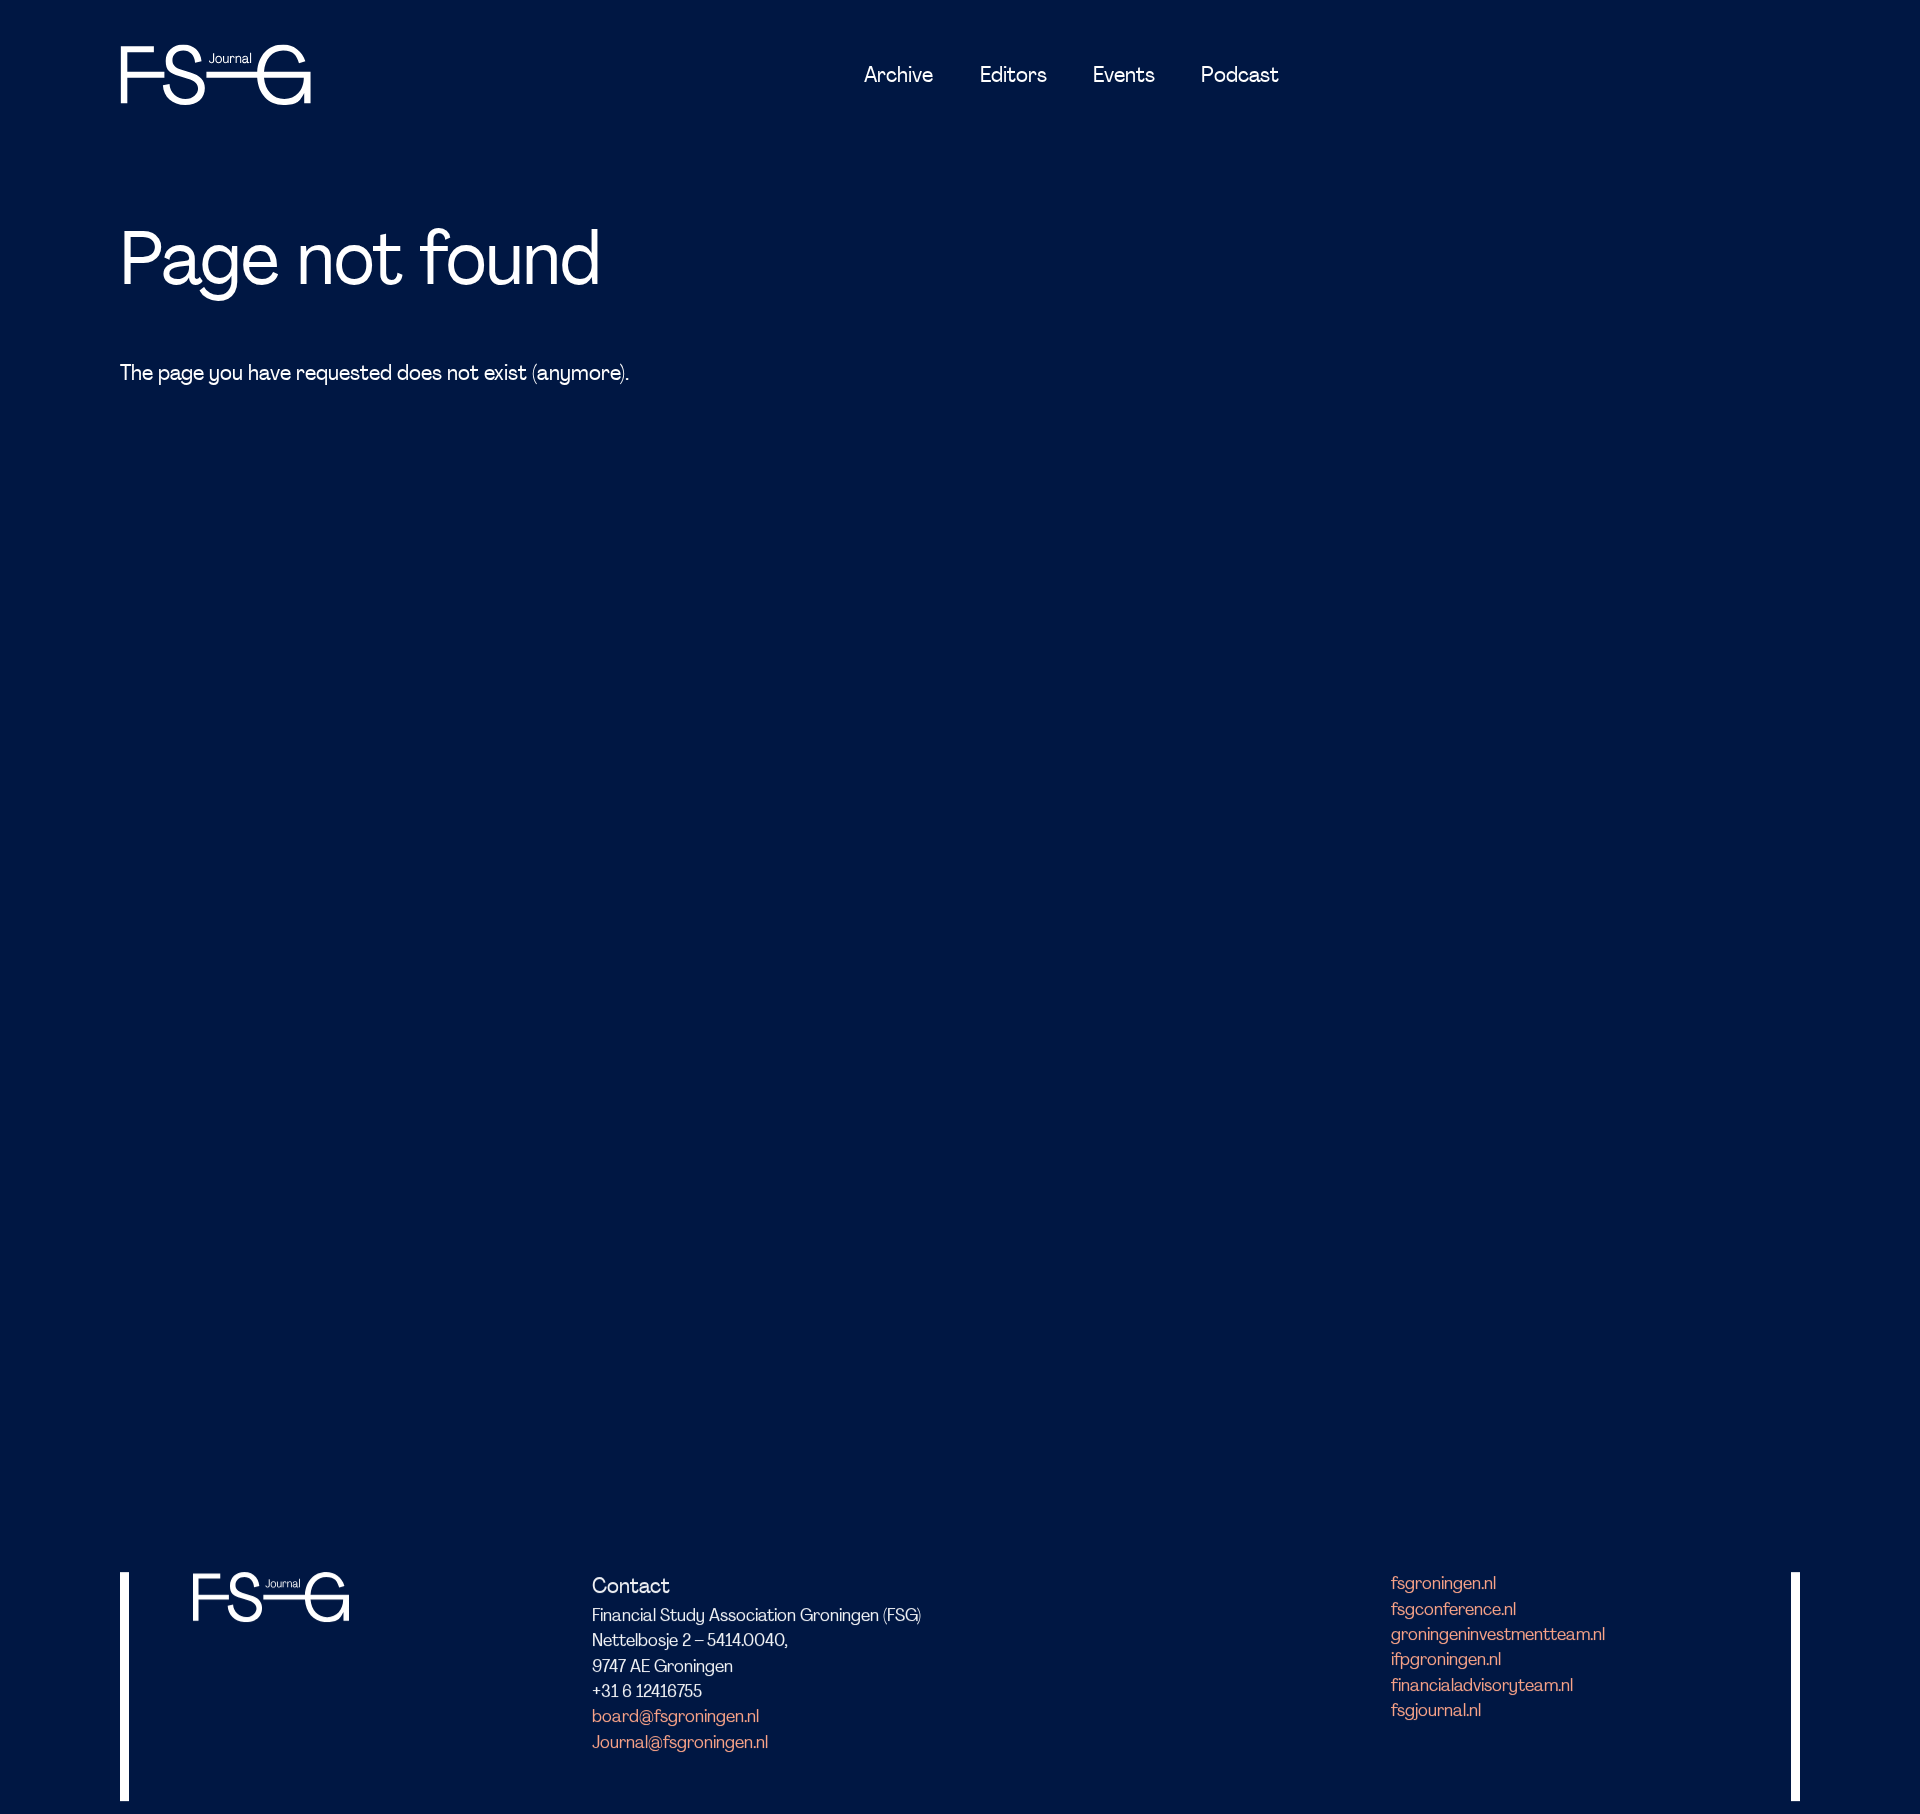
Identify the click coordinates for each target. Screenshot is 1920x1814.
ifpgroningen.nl (1446, 1660)
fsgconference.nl (1453, 1610)
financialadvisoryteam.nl (1482, 1686)
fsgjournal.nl (1436, 1711)
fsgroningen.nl (1443, 1584)
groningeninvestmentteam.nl (1498, 1635)
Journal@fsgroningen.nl (680, 1743)
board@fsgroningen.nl (675, 1717)
